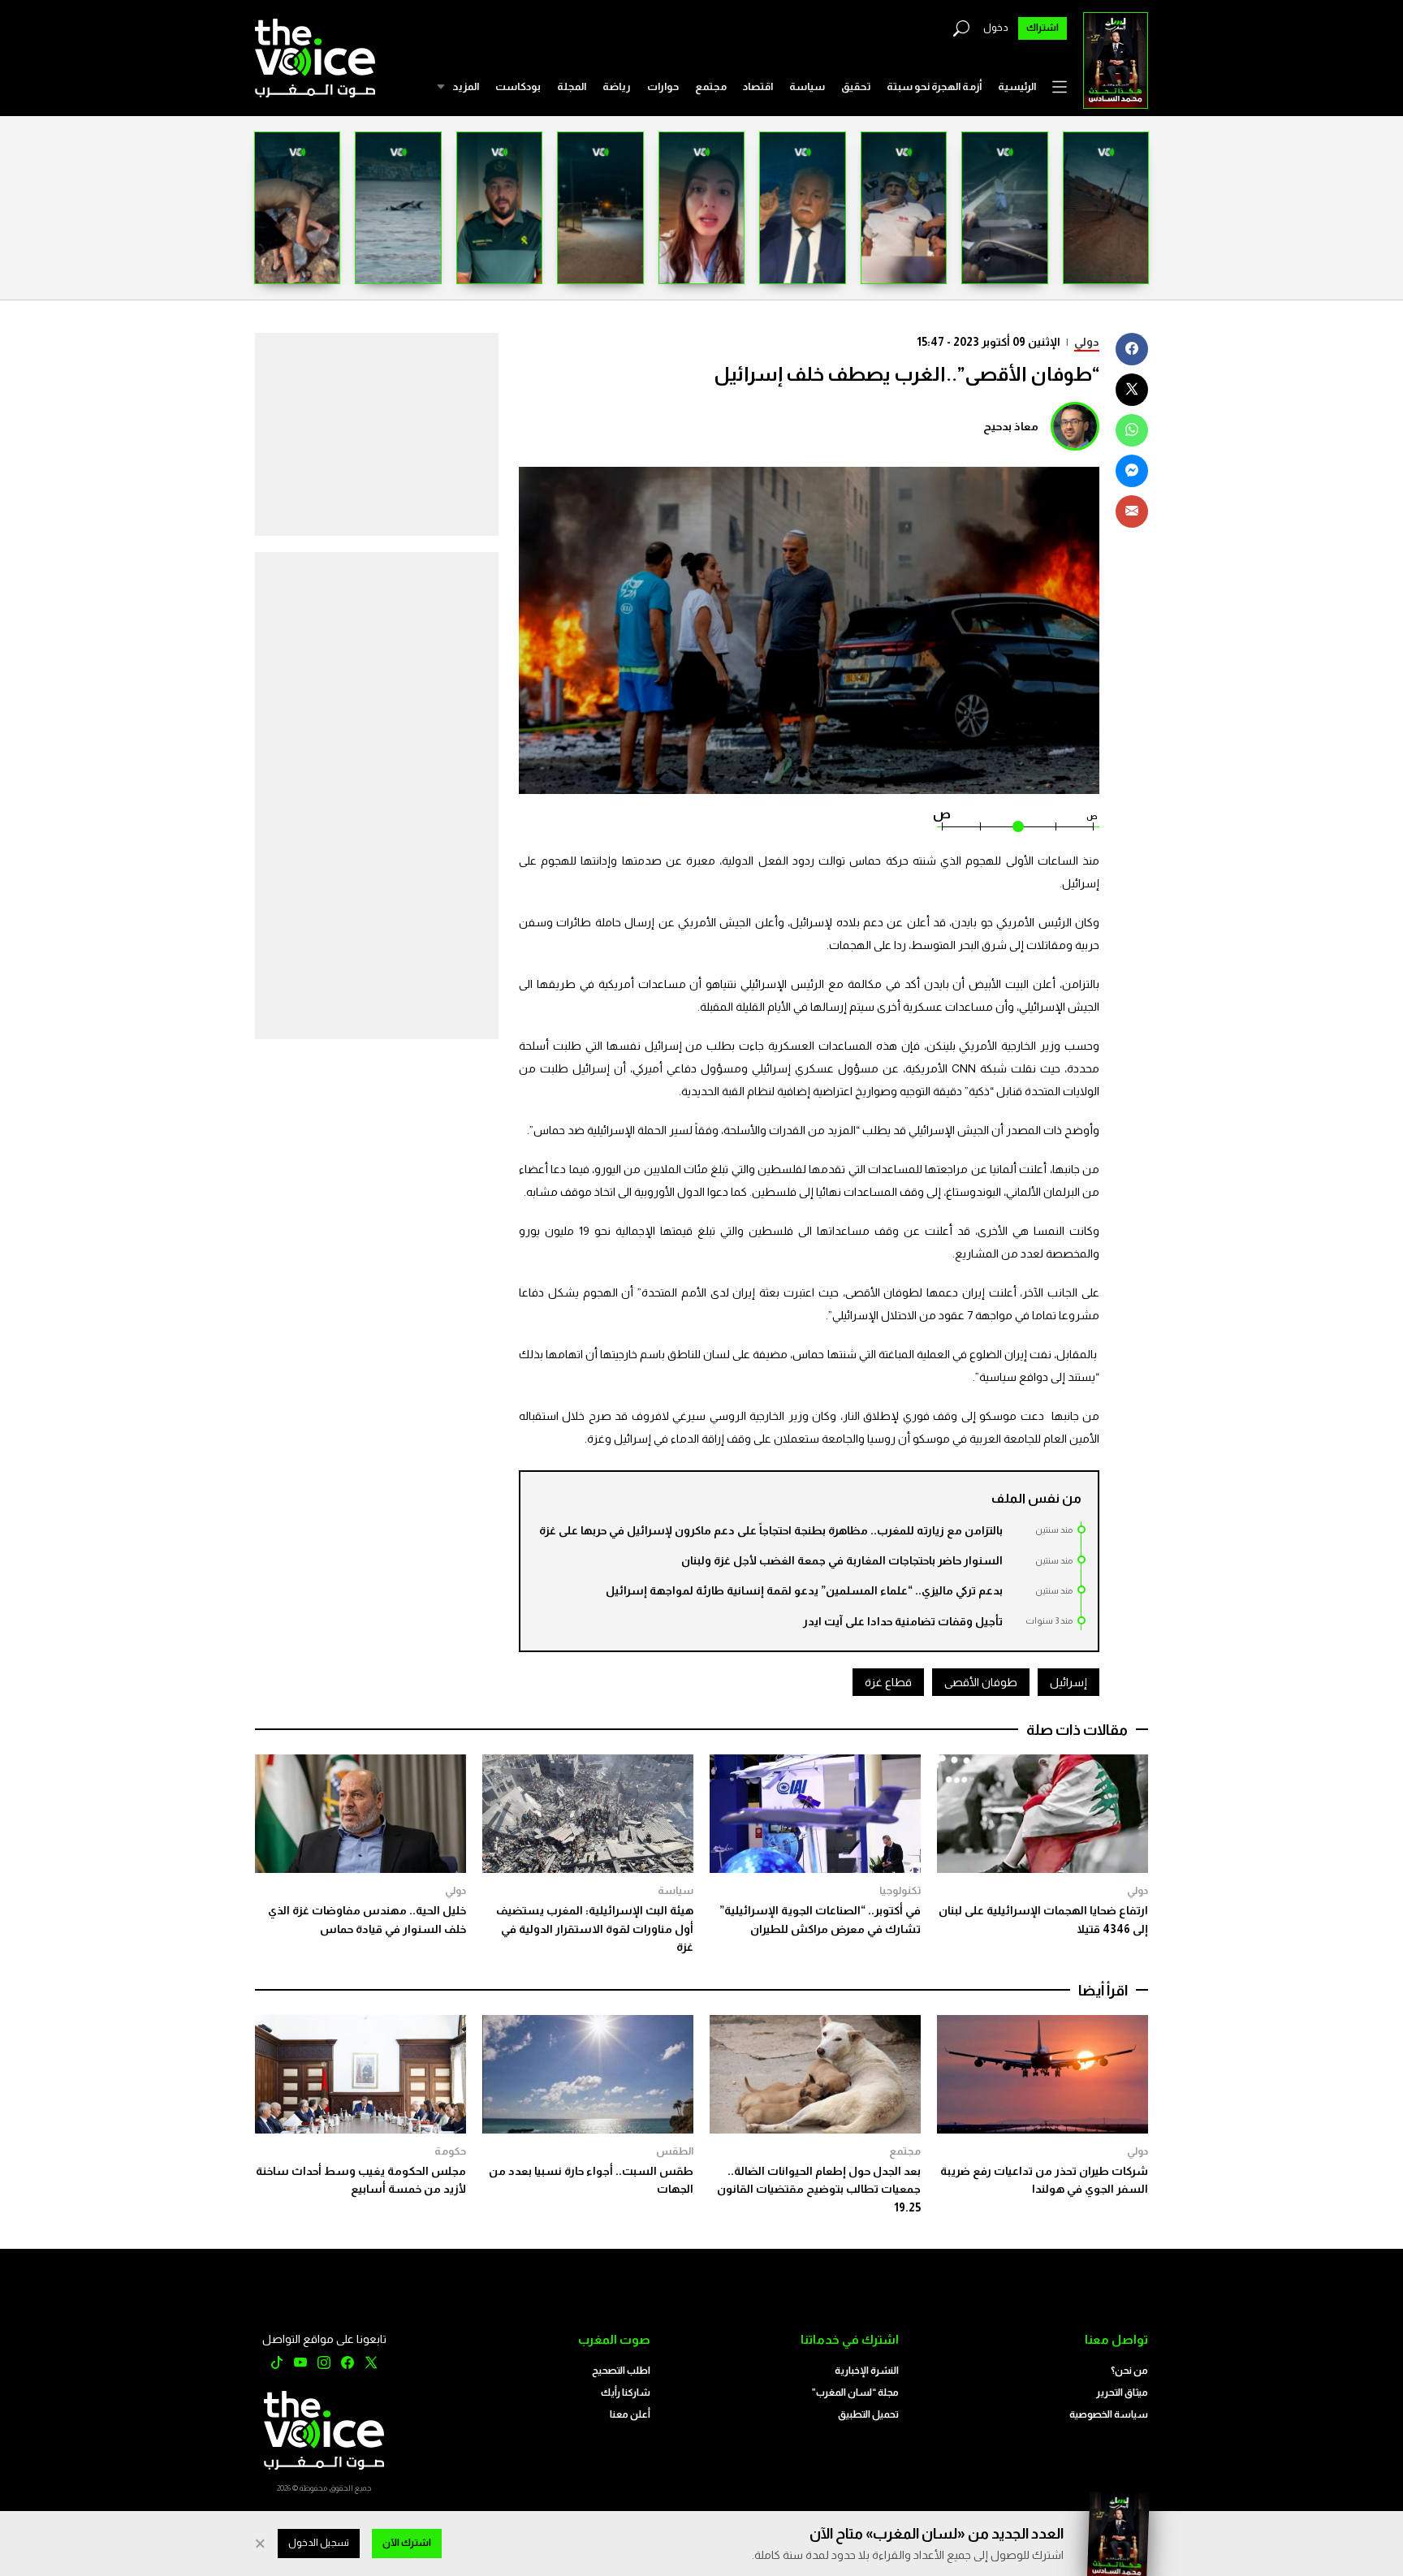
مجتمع (711, 86)
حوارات (663, 86)
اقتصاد (758, 86)
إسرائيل (1068, 1682)
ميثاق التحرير (1122, 2393)
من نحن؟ (1129, 2371)
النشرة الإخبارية (867, 2371)
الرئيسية (1017, 86)
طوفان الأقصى (981, 1682)
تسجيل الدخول (319, 2543)
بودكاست (518, 86)
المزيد (466, 86)
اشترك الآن (407, 2543)
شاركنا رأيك (626, 2393)
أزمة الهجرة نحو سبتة (934, 86)
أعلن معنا (630, 2414)
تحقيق (856, 86)
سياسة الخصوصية (1109, 2414)
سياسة (807, 86)
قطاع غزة (888, 1682)
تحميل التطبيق (868, 2414)
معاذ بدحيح (1011, 426)
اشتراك (1043, 28)
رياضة (617, 86)
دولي (1087, 342)
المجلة (572, 86)
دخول (996, 28)
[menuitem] (1017, 87)
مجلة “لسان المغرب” (855, 2393)
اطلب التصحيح (621, 2371)
